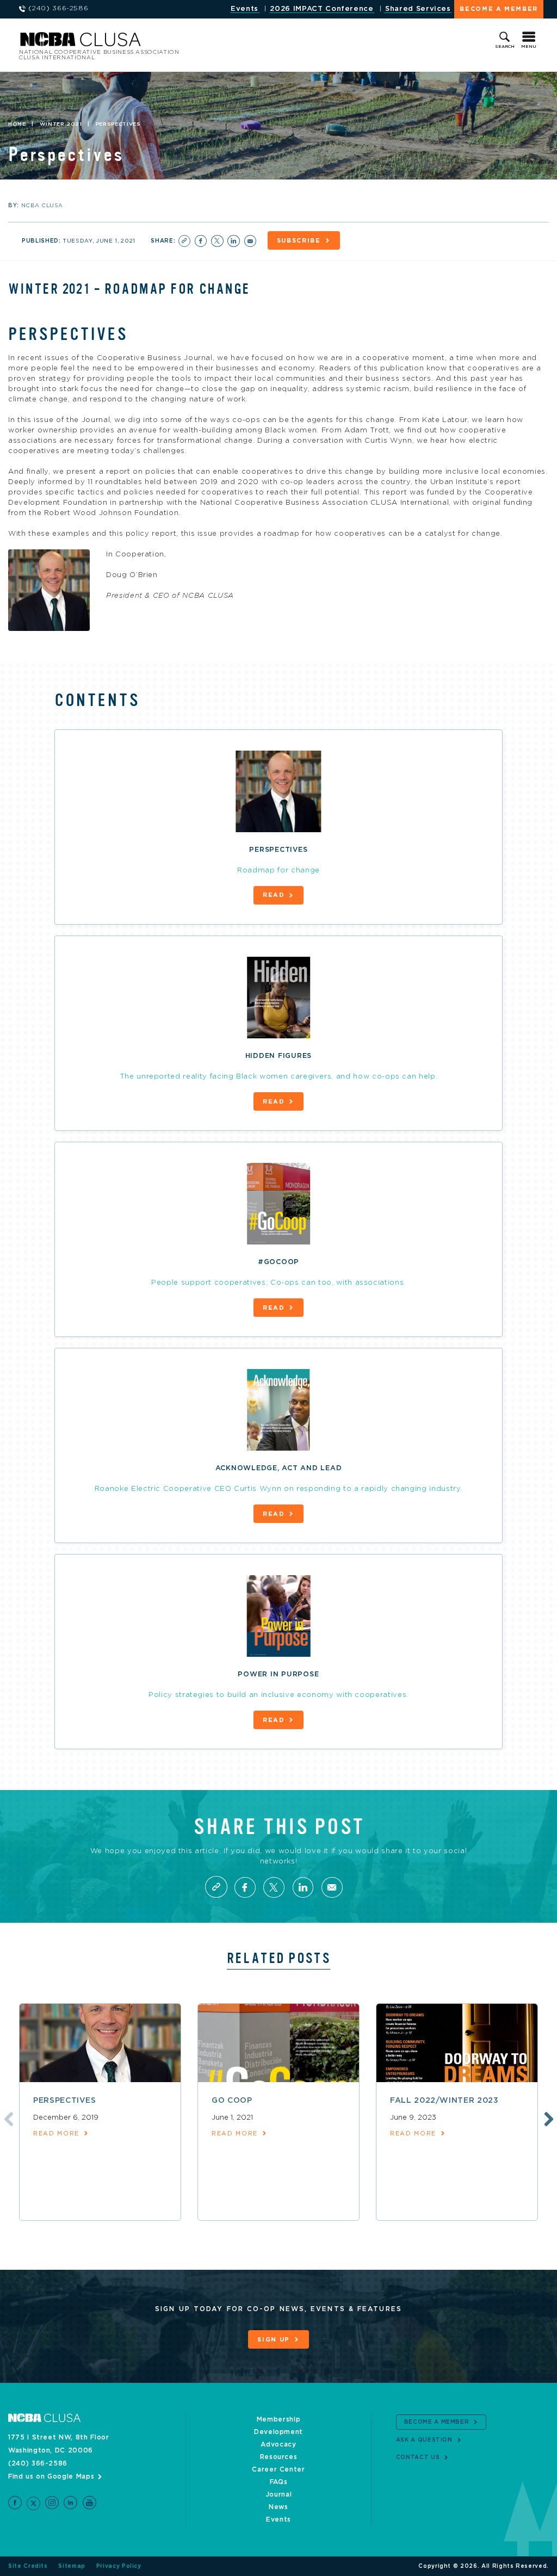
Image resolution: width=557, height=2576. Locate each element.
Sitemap (72, 2566)
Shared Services (418, 9)
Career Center (278, 2469)
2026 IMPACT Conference (321, 9)
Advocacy (278, 2444)
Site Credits (28, 2566)
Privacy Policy (119, 2566)
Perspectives (65, 2101)
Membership (279, 2419)
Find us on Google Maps (51, 2476)
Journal (279, 2494)
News (278, 2507)
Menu (529, 47)
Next (547, 2117)
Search (505, 47)
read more (56, 2134)
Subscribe (299, 241)
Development (278, 2432)
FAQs (279, 2482)
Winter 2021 (61, 124)
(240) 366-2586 (38, 2463)
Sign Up (274, 2340)
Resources (279, 2457)
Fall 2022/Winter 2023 (444, 2101)
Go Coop (232, 2101)
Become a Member (499, 9)
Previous (7, 2117)
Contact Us (418, 2457)
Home (17, 124)
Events (245, 9)
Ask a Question (424, 2440)
